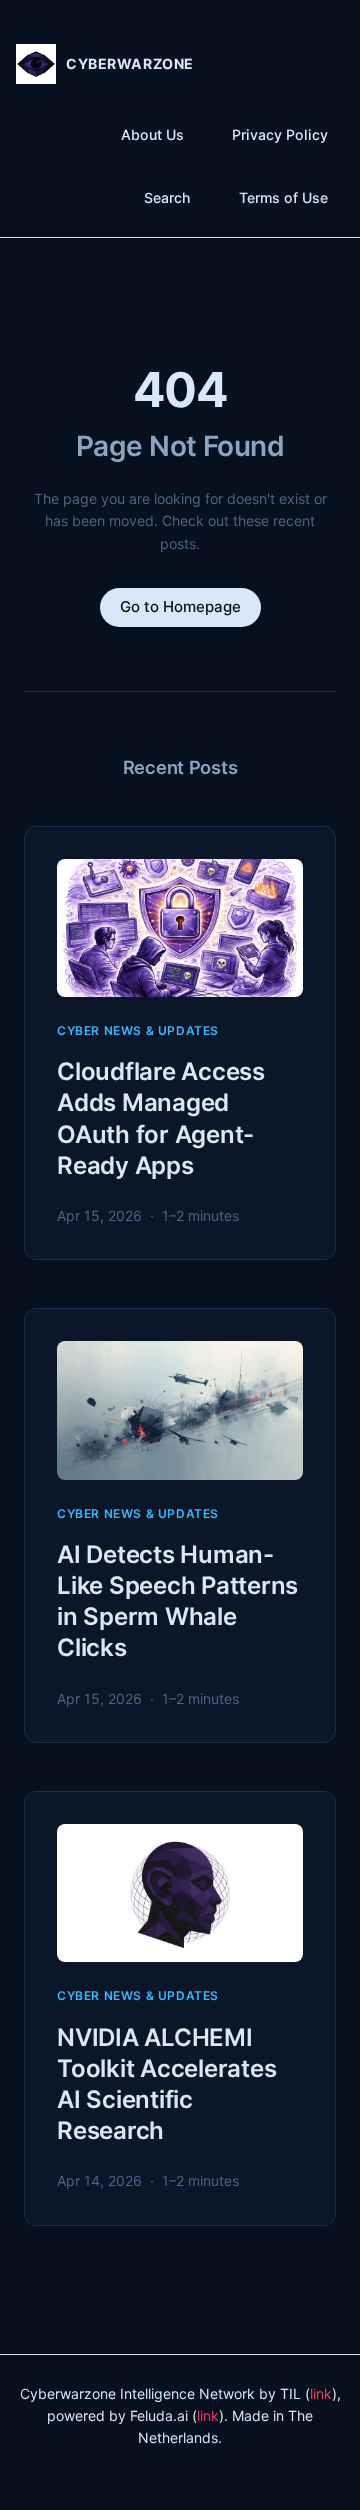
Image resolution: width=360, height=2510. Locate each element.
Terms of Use (283, 197)
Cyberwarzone (130, 63)
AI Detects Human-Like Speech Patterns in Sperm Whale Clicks (177, 1601)
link (321, 2393)
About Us (152, 134)
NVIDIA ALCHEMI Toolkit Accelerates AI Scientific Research (166, 2084)
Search (167, 197)
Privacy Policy (280, 134)
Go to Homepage (180, 606)
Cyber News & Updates (138, 1030)
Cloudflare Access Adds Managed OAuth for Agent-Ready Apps (161, 1118)
